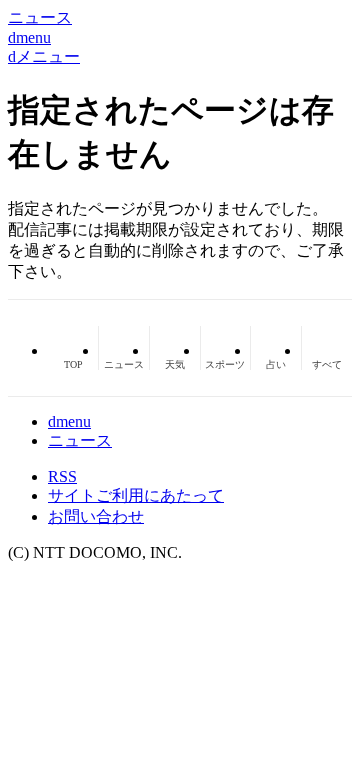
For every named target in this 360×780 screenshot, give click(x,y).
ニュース (80, 440)
